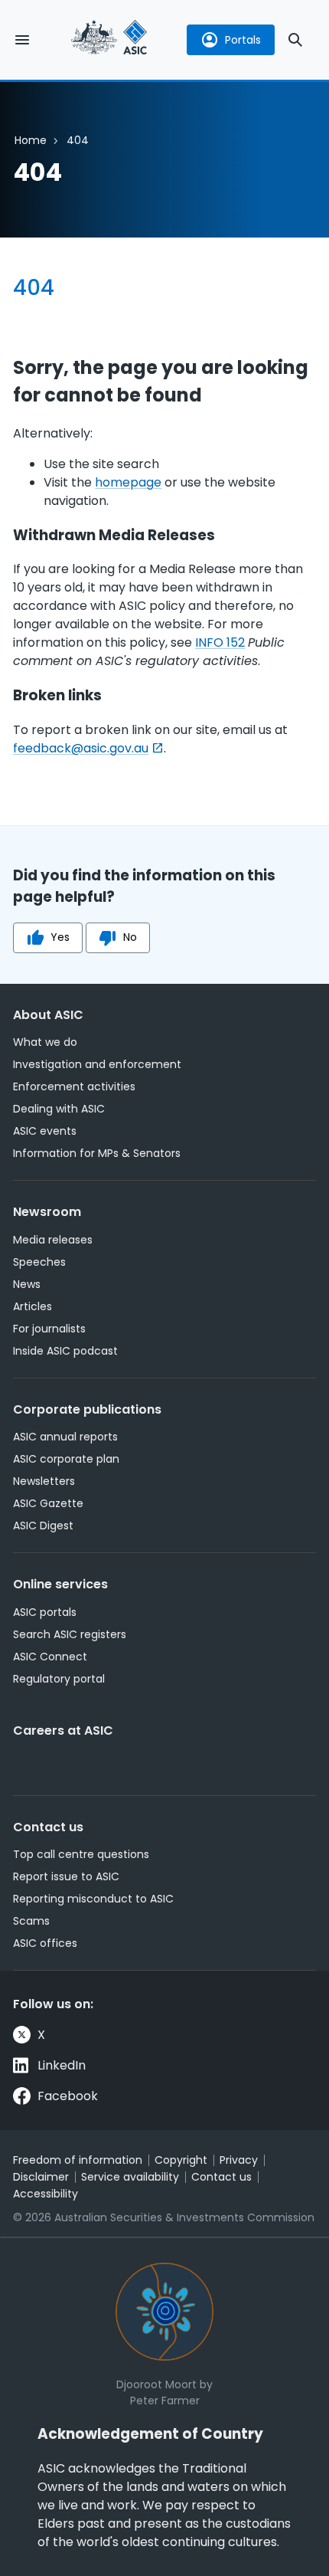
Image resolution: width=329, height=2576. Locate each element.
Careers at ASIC (63, 1730)
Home (31, 140)
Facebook (68, 2096)
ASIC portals (45, 1612)
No (130, 937)
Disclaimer (41, 2177)
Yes (60, 937)
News (27, 1284)
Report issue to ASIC (66, 1876)
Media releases (53, 1240)
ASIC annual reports (65, 1437)
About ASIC (48, 1015)
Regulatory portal (59, 1679)
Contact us (48, 1827)
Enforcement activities (74, 1086)
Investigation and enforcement (97, 1064)
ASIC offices (45, 1943)
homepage (128, 482)
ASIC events (45, 1131)
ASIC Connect (50, 1657)
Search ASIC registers (70, 1634)
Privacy (239, 2160)
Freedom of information (78, 2160)
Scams (31, 1921)
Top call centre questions (81, 1854)
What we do (45, 1042)
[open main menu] (22, 40)
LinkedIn (62, 2065)
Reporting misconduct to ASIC (93, 1899)
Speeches (39, 1262)
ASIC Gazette (48, 1503)
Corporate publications (87, 1409)
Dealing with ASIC (59, 1109)
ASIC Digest (43, 1526)
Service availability (130, 2177)
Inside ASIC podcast (65, 1351)
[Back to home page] (109, 39)
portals (243, 40)
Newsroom (47, 1212)
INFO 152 (220, 642)
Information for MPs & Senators (97, 1153)
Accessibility (46, 2194)
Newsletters (44, 1481)
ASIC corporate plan (66, 1459)
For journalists (49, 1329)
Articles (33, 1306)
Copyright (181, 2160)
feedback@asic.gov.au (81, 748)
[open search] (295, 40)
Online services (60, 1584)
